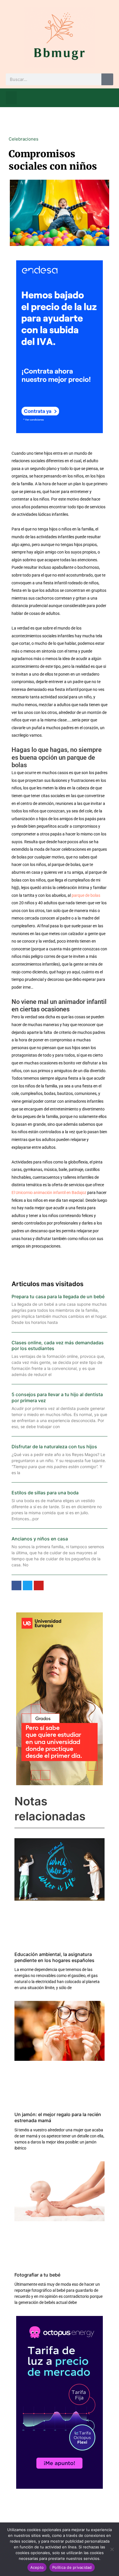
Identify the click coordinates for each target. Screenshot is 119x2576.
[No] (112, 2549)
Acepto (37, 2567)
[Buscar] (107, 79)
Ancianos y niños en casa (40, 1539)
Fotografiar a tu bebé (37, 2275)
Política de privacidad (72, 2567)
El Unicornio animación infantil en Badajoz (49, 1193)
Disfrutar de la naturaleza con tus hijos (54, 1447)
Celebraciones (24, 139)
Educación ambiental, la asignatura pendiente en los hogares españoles (54, 1957)
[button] (11, 98)
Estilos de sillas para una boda (45, 1493)
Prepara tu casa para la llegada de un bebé (58, 1296)
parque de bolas (86, 895)
